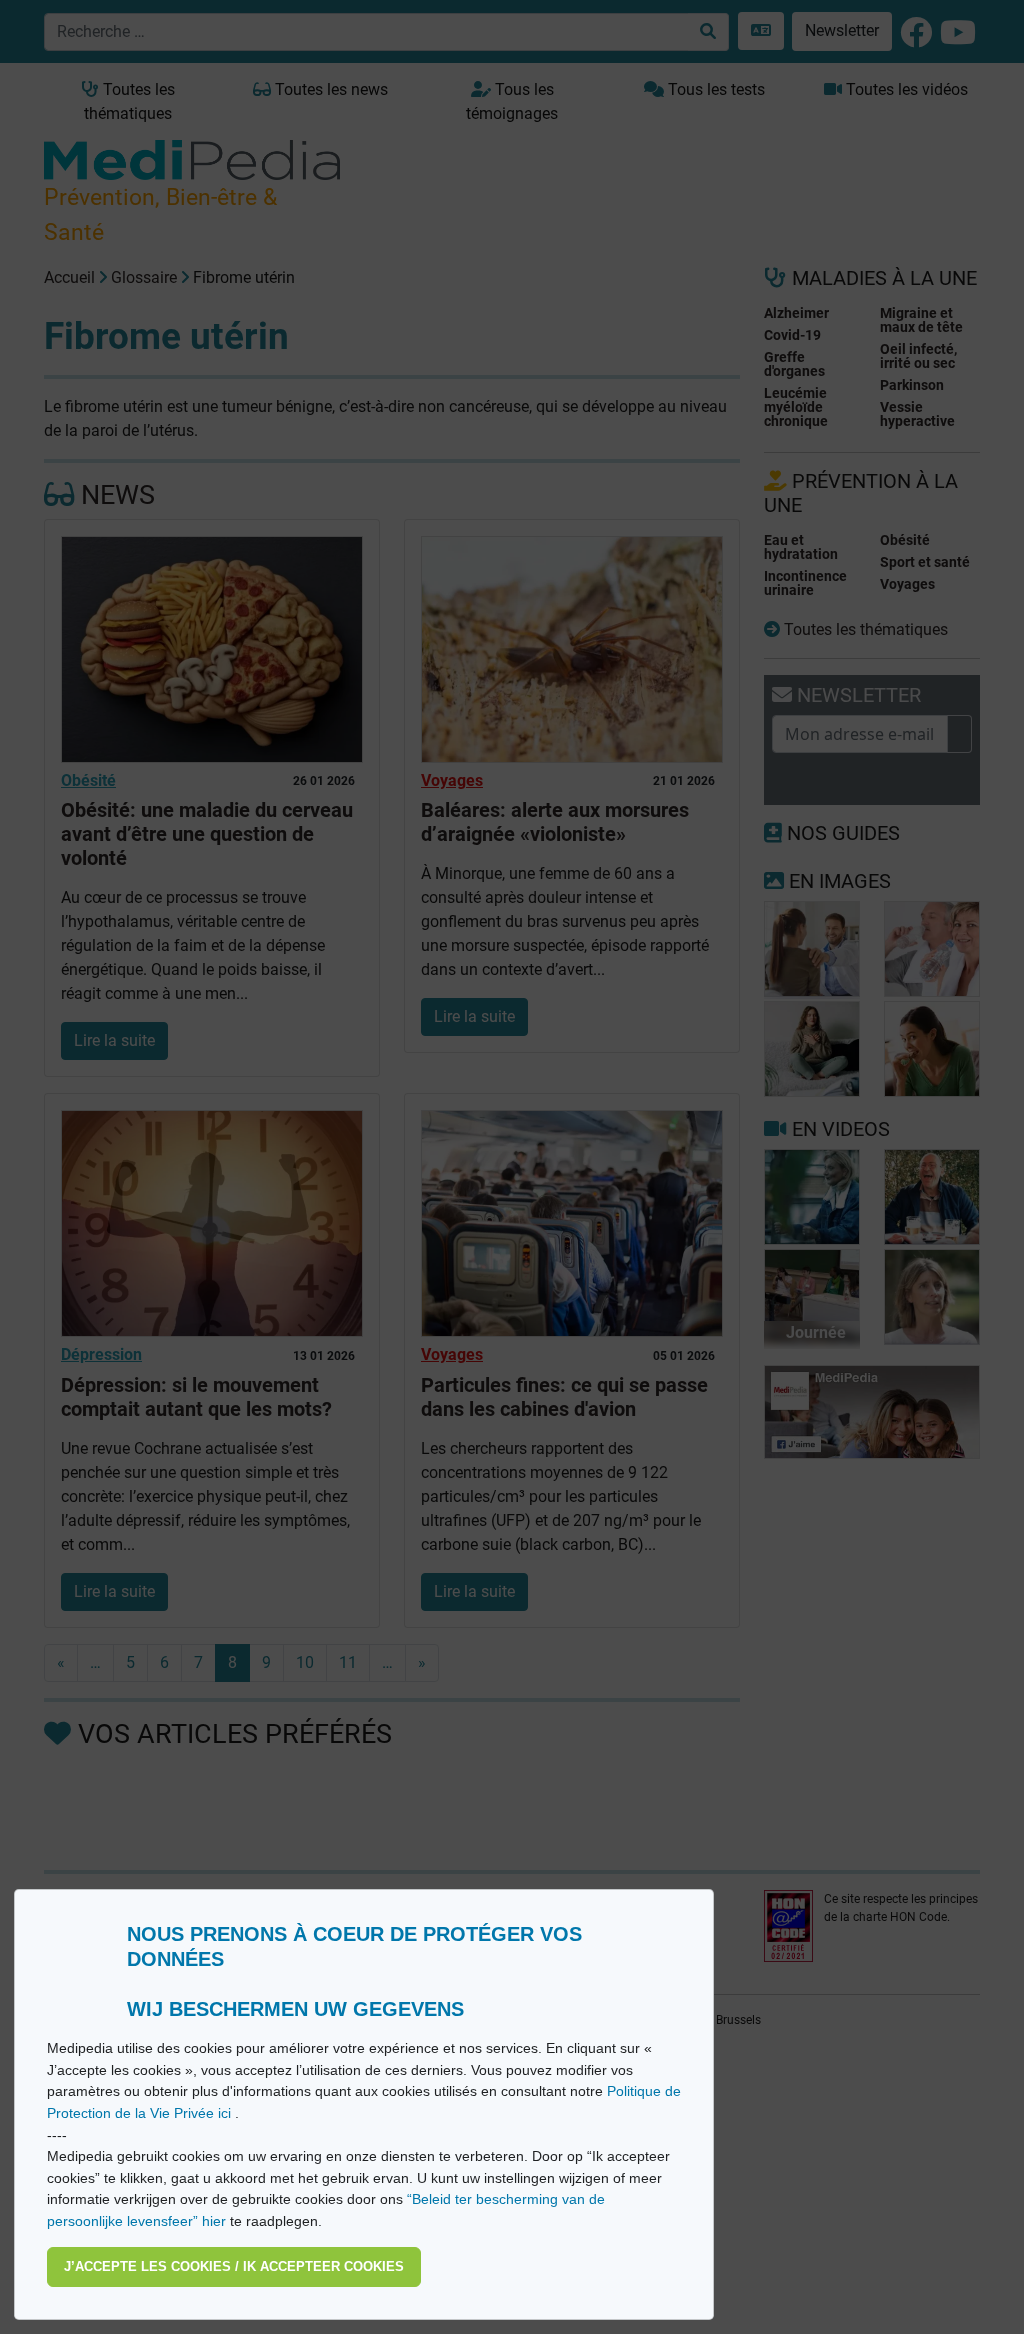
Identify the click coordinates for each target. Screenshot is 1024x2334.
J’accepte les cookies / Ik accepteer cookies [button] (234, 2266)
